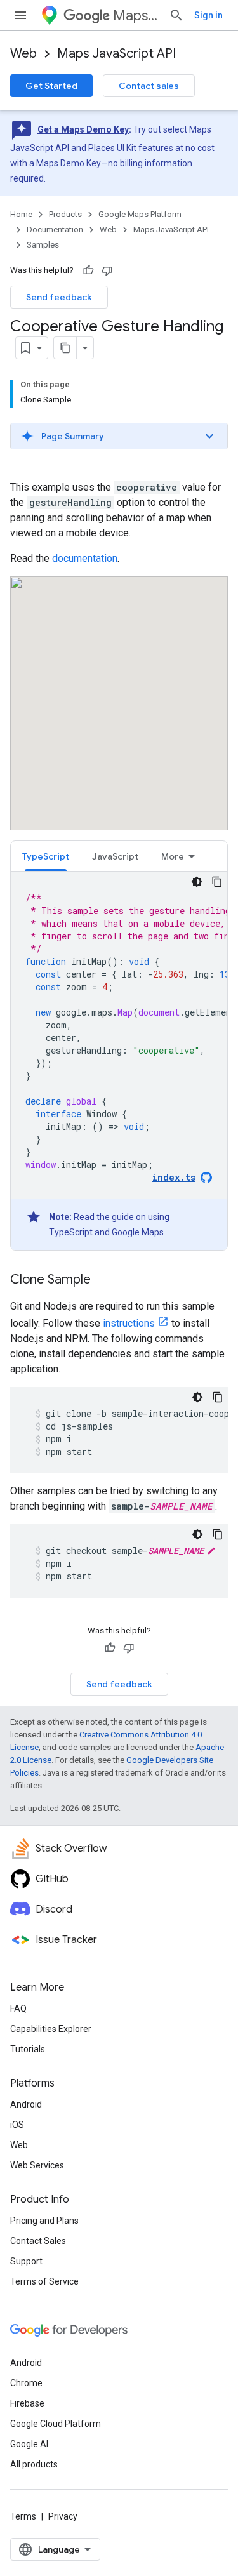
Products (65, 214)
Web (23, 54)
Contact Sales (38, 2241)
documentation (85, 558)
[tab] (46, 856)
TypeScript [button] (46, 856)
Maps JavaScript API (116, 54)
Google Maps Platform (140, 214)
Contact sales (149, 86)
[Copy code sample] (217, 882)
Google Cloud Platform (56, 2424)
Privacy (63, 2516)
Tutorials (28, 2049)
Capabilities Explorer (51, 2029)
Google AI (29, 2444)
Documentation (55, 229)
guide (123, 1217)
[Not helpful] (107, 270)
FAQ (18, 2008)
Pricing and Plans (44, 2221)
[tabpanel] (119, 1061)
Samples (43, 245)
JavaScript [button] (115, 856)
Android (26, 2104)
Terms (23, 2516)
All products (34, 2464)
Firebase (27, 2403)
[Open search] (176, 15)
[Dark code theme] (197, 882)
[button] (119, 436)
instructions (129, 1323)
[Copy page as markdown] (65, 348)
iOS (17, 2125)
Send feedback (59, 297)
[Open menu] (20, 15)
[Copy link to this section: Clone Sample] (103, 1280)
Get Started (51, 86)
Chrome (26, 2383)
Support (26, 2261)
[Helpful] (88, 270)
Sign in (208, 15)
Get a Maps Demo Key (83, 129)
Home (21, 214)
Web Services (37, 2165)
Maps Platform (136, 16)
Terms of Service (44, 2281)
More (173, 856)
